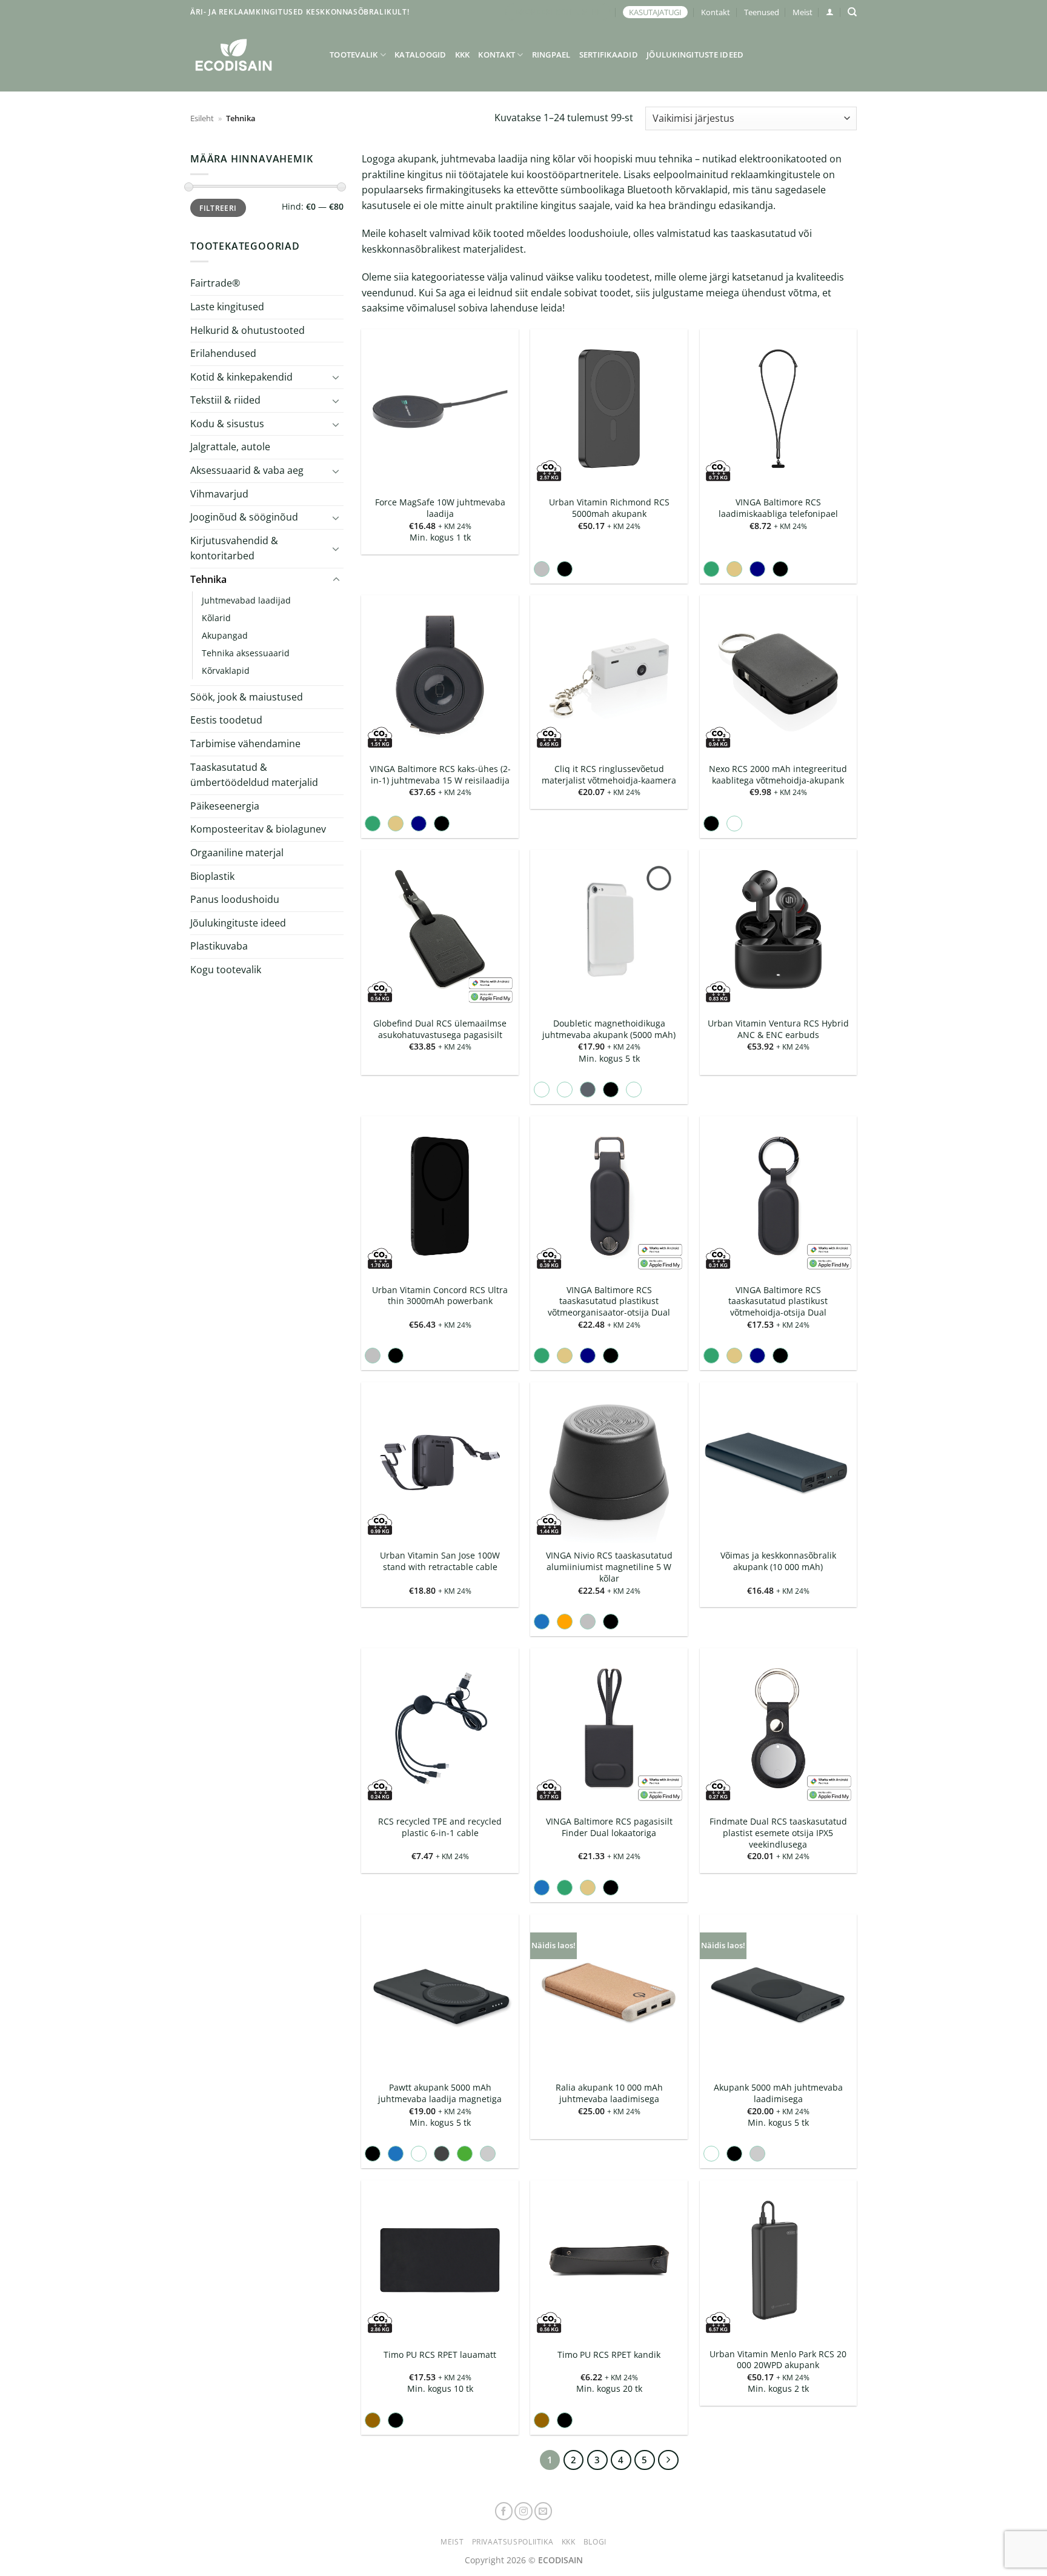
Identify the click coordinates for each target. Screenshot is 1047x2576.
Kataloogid (420, 55)
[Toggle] (336, 377)
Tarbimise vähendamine (245, 744)
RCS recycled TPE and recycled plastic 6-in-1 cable (440, 1827)
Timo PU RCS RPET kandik (609, 2355)
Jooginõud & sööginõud (244, 517)
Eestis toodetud (226, 720)
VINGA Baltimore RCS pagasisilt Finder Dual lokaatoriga (609, 1827)
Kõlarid (216, 618)
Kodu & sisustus (227, 424)
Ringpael (551, 55)
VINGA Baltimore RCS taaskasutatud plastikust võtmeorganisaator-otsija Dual (609, 1301)
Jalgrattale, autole (230, 447)
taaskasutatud (763, 233)
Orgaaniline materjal (237, 853)
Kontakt (716, 12)
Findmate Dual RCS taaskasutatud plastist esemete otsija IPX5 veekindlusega (778, 1833)
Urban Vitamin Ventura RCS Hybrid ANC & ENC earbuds (778, 1029)
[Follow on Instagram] (523, 2511)
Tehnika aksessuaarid (246, 653)
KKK (463, 55)
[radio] (542, 569)
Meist (803, 12)
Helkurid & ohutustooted (248, 330)
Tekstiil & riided (225, 400)
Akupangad (225, 635)
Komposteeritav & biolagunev (258, 829)
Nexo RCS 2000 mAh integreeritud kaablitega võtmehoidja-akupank (778, 775)
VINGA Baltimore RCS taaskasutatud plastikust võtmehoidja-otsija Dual (778, 1301)
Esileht (202, 118)
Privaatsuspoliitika (513, 2542)
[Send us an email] (543, 2511)
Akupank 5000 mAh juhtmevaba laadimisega (778, 2093)
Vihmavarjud (219, 494)
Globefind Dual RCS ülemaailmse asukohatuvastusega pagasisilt (440, 1029)
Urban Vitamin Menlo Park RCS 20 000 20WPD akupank (778, 2360)
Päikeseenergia (225, 806)
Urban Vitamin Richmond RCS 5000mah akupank (609, 508)
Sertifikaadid (609, 55)
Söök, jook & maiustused (247, 697)
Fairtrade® (215, 283)
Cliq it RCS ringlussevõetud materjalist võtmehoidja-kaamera (609, 775)
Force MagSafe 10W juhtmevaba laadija (440, 508)
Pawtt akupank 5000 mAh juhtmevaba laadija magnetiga (440, 2093)
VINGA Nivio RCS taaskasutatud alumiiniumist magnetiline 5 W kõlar (609, 1567)
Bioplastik (212, 876)
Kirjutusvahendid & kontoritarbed (234, 548)
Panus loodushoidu (235, 899)
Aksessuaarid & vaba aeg (247, 470)
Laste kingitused (227, 307)
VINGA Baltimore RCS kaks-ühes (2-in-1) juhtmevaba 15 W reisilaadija (440, 775)
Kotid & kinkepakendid (241, 377)
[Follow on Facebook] (504, 2511)
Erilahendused (223, 353)
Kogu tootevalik (226, 970)
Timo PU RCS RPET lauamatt (440, 2355)
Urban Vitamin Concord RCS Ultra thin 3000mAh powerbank (440, 1296)
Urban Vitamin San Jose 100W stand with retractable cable (440, 1561)
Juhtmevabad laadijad (246, 600)
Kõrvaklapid (226, 671)
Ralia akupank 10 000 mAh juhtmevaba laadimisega (609, 2093)
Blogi (595, 2542)
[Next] (668, 2460)
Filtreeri (218, 208)
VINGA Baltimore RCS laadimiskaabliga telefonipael (778, 508)
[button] (830, 12)
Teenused (762, 12)
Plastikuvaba (219, 946)
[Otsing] (852, 12)
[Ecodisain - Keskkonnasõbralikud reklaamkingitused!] (251, 55)
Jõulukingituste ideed (695, 55)
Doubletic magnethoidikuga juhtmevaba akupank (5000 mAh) (609, 1029)
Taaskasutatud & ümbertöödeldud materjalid (254, 775)
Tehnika (208, 579)
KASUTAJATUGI (655, 12)
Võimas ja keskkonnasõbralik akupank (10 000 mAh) (778, 1561)
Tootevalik (354, 55)
